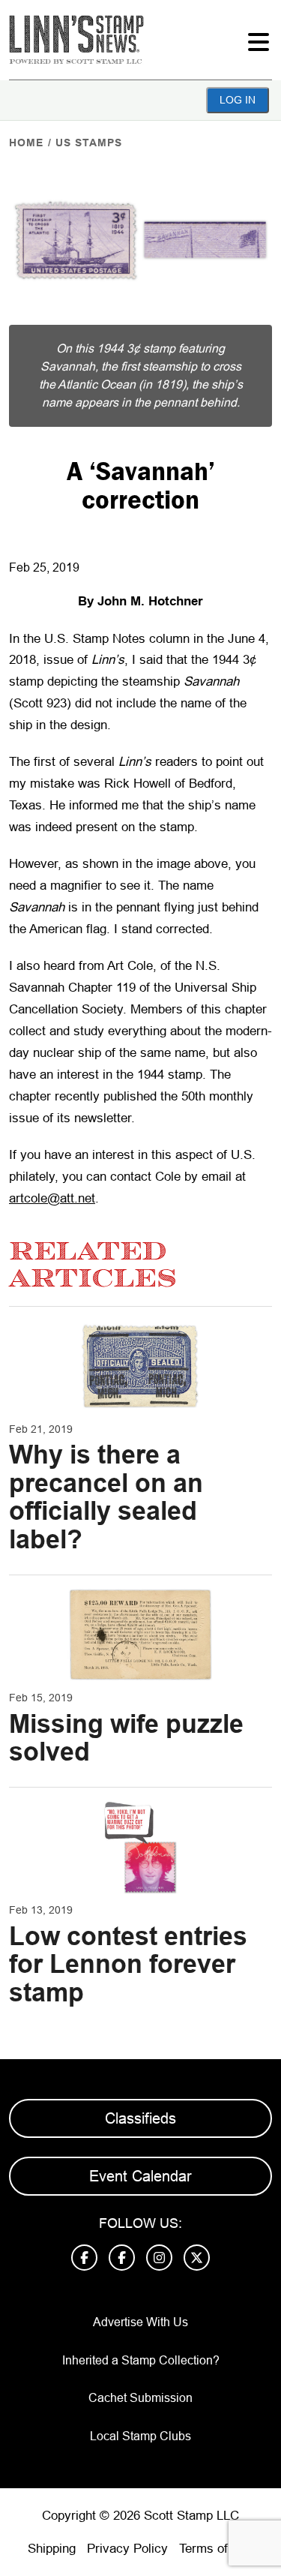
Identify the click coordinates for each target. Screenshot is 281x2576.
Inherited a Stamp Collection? (141, 2360)
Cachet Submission (140, 2398)
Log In (238, 100)
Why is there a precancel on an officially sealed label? (106, 1497)
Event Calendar (140, 2176)
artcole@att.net (52, 1198)
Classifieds (140, 2118)
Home (26, 143)
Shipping (52, 2549)
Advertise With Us (140, 2322)
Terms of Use (217, 2549)
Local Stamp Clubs (140, 2436)
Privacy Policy (127, 2549)
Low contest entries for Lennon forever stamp (128, 1964)
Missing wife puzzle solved (126, 1738)
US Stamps (89, 143)
